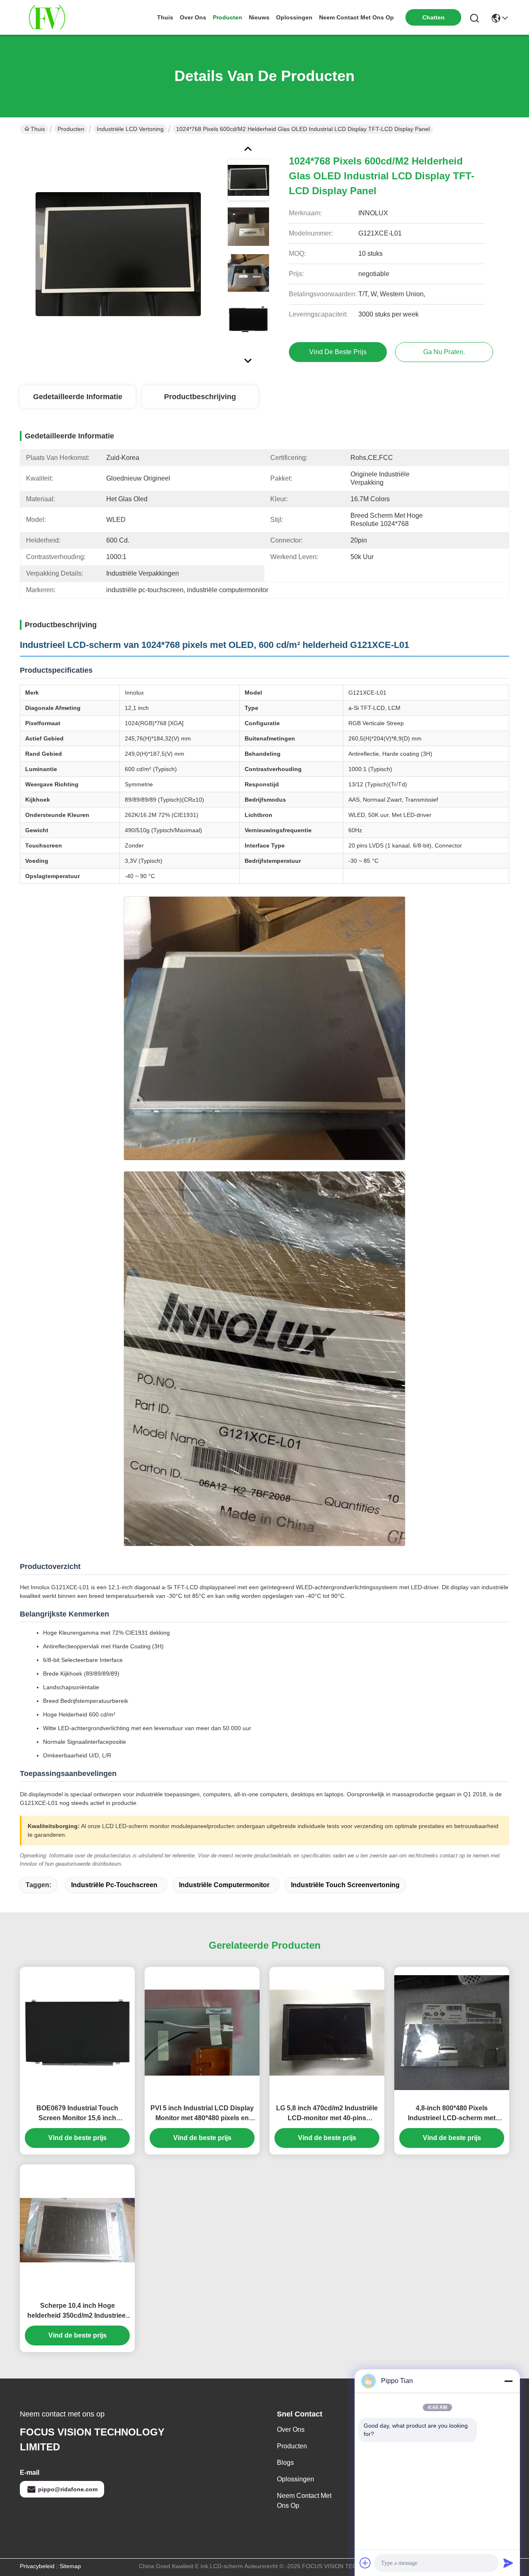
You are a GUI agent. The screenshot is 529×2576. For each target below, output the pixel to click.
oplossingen (294, 17)
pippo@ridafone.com (68, 2489)
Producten (71, 129)
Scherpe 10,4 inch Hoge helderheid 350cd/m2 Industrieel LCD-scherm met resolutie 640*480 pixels (77, 2311)
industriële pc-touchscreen (114, 1885)
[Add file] (365, 2563)
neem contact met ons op (356, 17)
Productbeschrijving (200, 397)
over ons (193, 17)
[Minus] (508, 2381)
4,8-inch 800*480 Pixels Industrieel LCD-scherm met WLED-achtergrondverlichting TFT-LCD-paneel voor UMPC (452, 2114)
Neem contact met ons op (304, 2501)
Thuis (165, 17)
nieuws (259, 17)
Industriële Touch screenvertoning (345, 1885)
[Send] (508, 2563)
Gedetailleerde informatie (78, 397)
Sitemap (70, 2566)
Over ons (291, 2430)
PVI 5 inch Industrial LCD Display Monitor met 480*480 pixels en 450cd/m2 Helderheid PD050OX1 (202, 2114)
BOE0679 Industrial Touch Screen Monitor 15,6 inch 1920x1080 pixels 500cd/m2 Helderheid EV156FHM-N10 (77, 2114)
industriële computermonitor (224, 1885)
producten (228, 17)
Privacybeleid (37, 2566)
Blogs (285, 2463)
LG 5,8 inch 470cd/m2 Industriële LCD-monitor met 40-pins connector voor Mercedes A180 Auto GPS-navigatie (327, 2114)
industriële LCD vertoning (130, 129)
